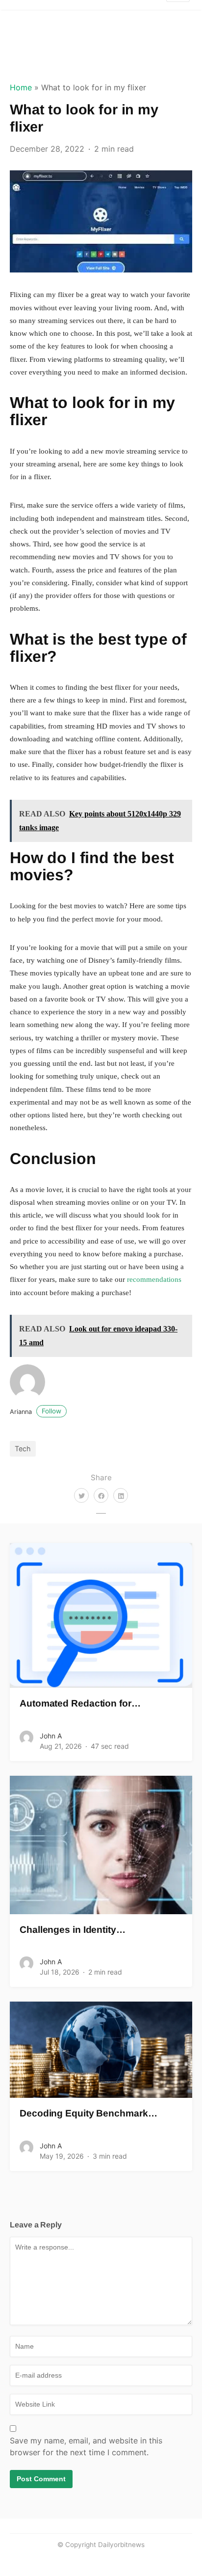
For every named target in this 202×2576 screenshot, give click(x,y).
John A (51, 1736)
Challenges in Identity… (73, 1930)
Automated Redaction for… (80, 1703)
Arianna (36, 1412)
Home (21, 87)
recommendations (154, 1279)
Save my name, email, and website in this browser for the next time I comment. (86, 2446)
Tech (23, 1449)
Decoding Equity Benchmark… (88, 2113)
